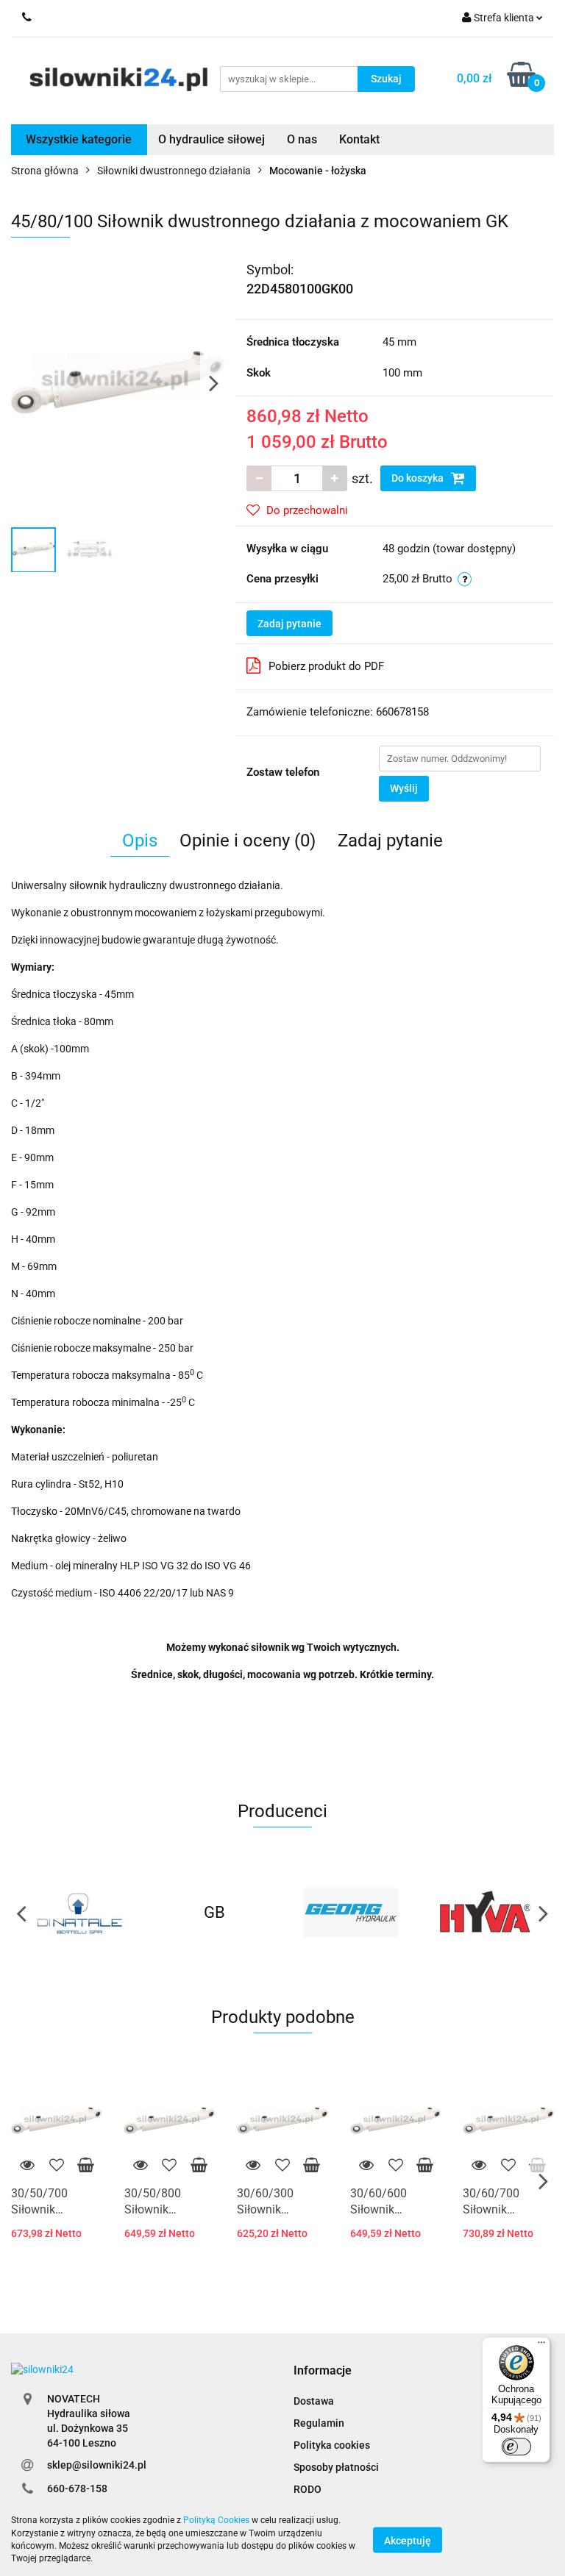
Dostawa (314, 2401)
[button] (323, 2371)
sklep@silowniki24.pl (97, 2465)
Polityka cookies (332, 2445)
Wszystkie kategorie (79, 139)
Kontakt (359, 139)
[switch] (516, 2447)
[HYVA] (487, 1913)
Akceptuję (408, 2540)
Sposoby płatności (336, 2467)
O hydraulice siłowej (212, 139)
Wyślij (404, 788)
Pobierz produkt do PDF (326, 666)
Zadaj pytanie (289, 624)
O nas (302, 139)
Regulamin (319, 2423)
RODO (308, 2489)
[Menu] (541, 2346)
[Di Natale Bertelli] (79, 1913)
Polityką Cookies (216, 2520)
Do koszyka (419, 478)
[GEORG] (351, 1913)
